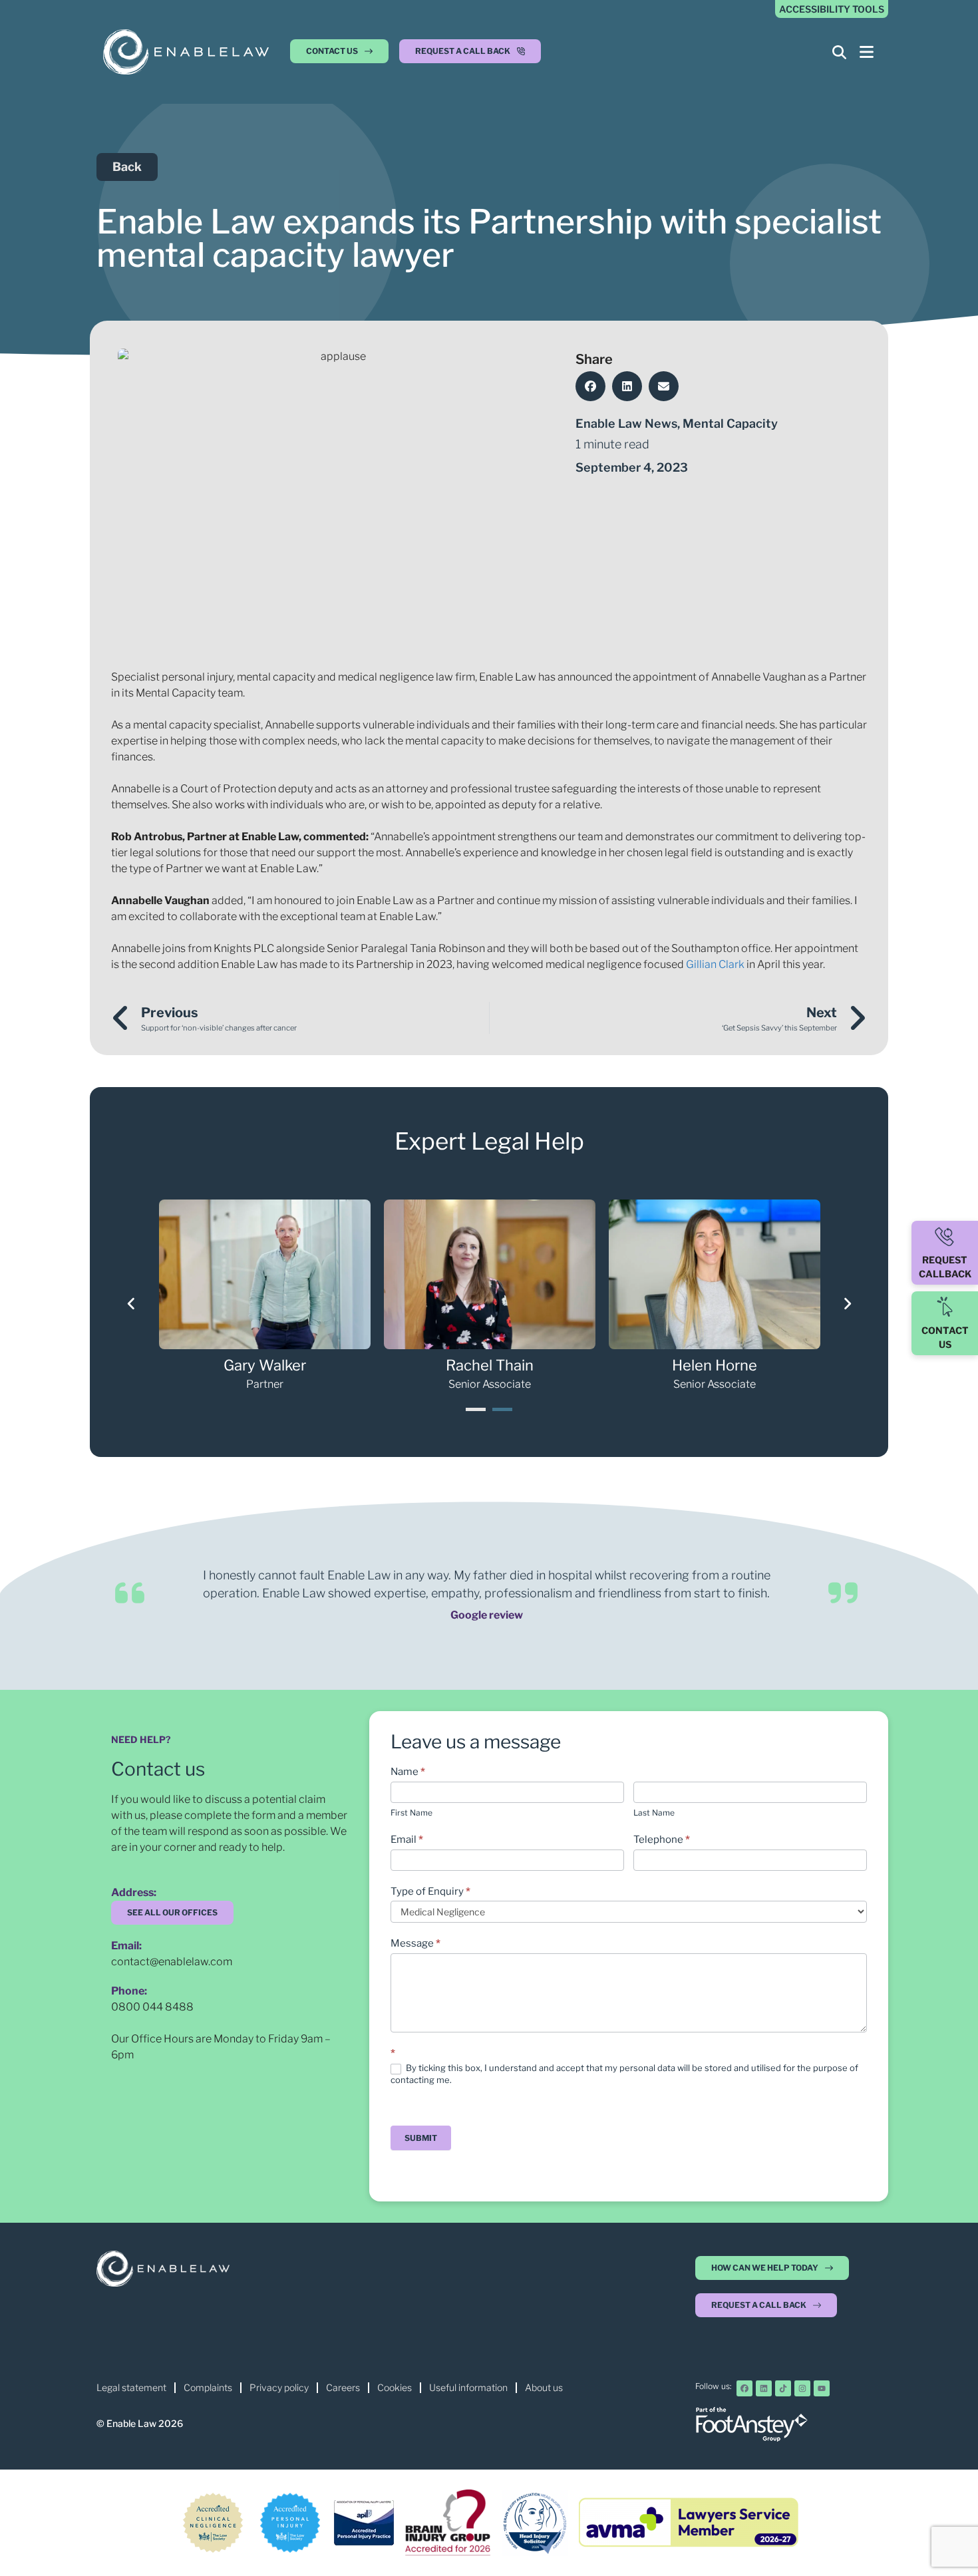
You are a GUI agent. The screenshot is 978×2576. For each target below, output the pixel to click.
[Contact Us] (945, 1307)
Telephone (662, 1840)
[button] (470, 55)
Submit (421, 2138)
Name (408, 1772)
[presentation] (476, 1409)
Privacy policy (279, 2387)
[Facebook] (744, 2388)
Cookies (395, 2387)
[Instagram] (802, 2388)
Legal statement (131, 2387)
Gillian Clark (715, 964)
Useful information (468, 2387)
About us (544, 2387)
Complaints (208, 2387)
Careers (343, 2387)
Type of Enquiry (430, 1891)
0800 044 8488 (152, 2007)
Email (407, 1840)
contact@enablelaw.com (172, 1962)
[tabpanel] (265, 1296)
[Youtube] (822, 2388)
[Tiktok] (783, 2388)
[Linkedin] (764, 2388)
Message (415, 1943)
